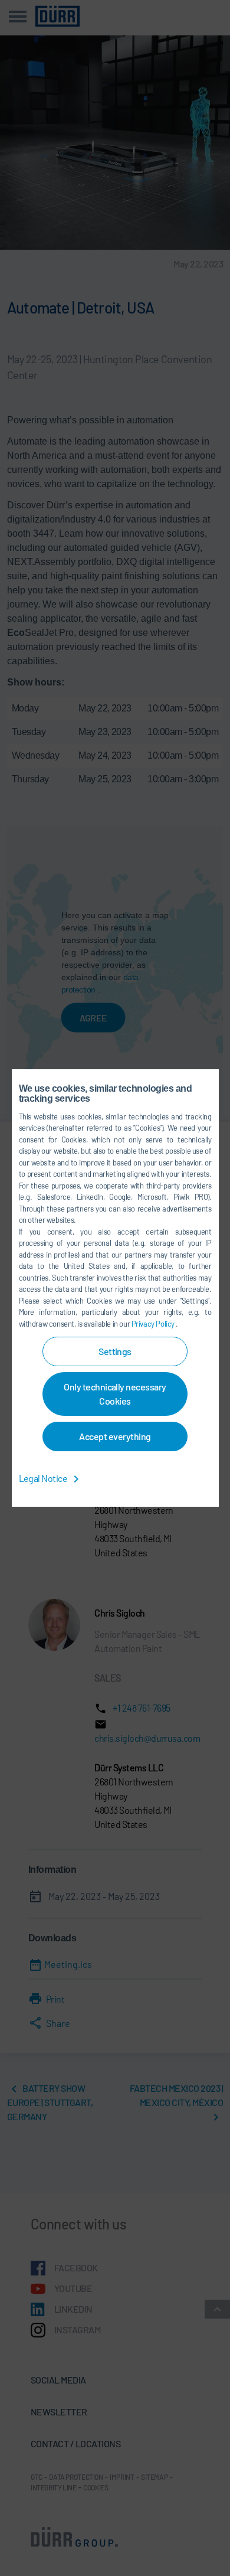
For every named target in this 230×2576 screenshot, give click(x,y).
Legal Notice (44, 1478)
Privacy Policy (154, 1324)
